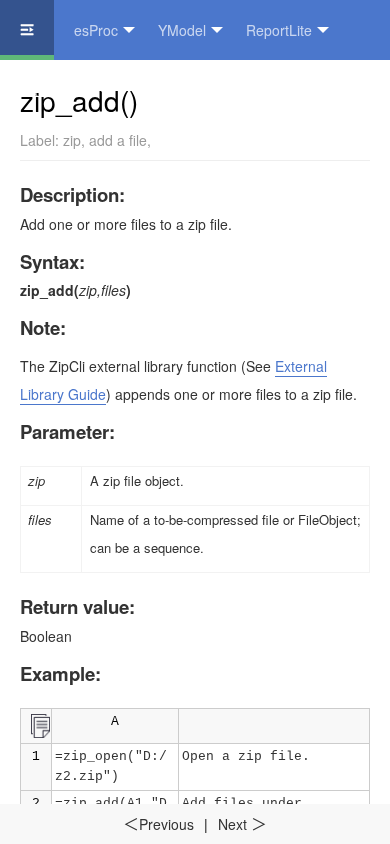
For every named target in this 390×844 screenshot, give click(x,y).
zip (72, 140)
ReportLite (279, 30)
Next (242, 824)
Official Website (181, 90)
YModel (182, 30)
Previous (158, 824)
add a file (118, 140)
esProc (96, 30)
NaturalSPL (56, 90)
